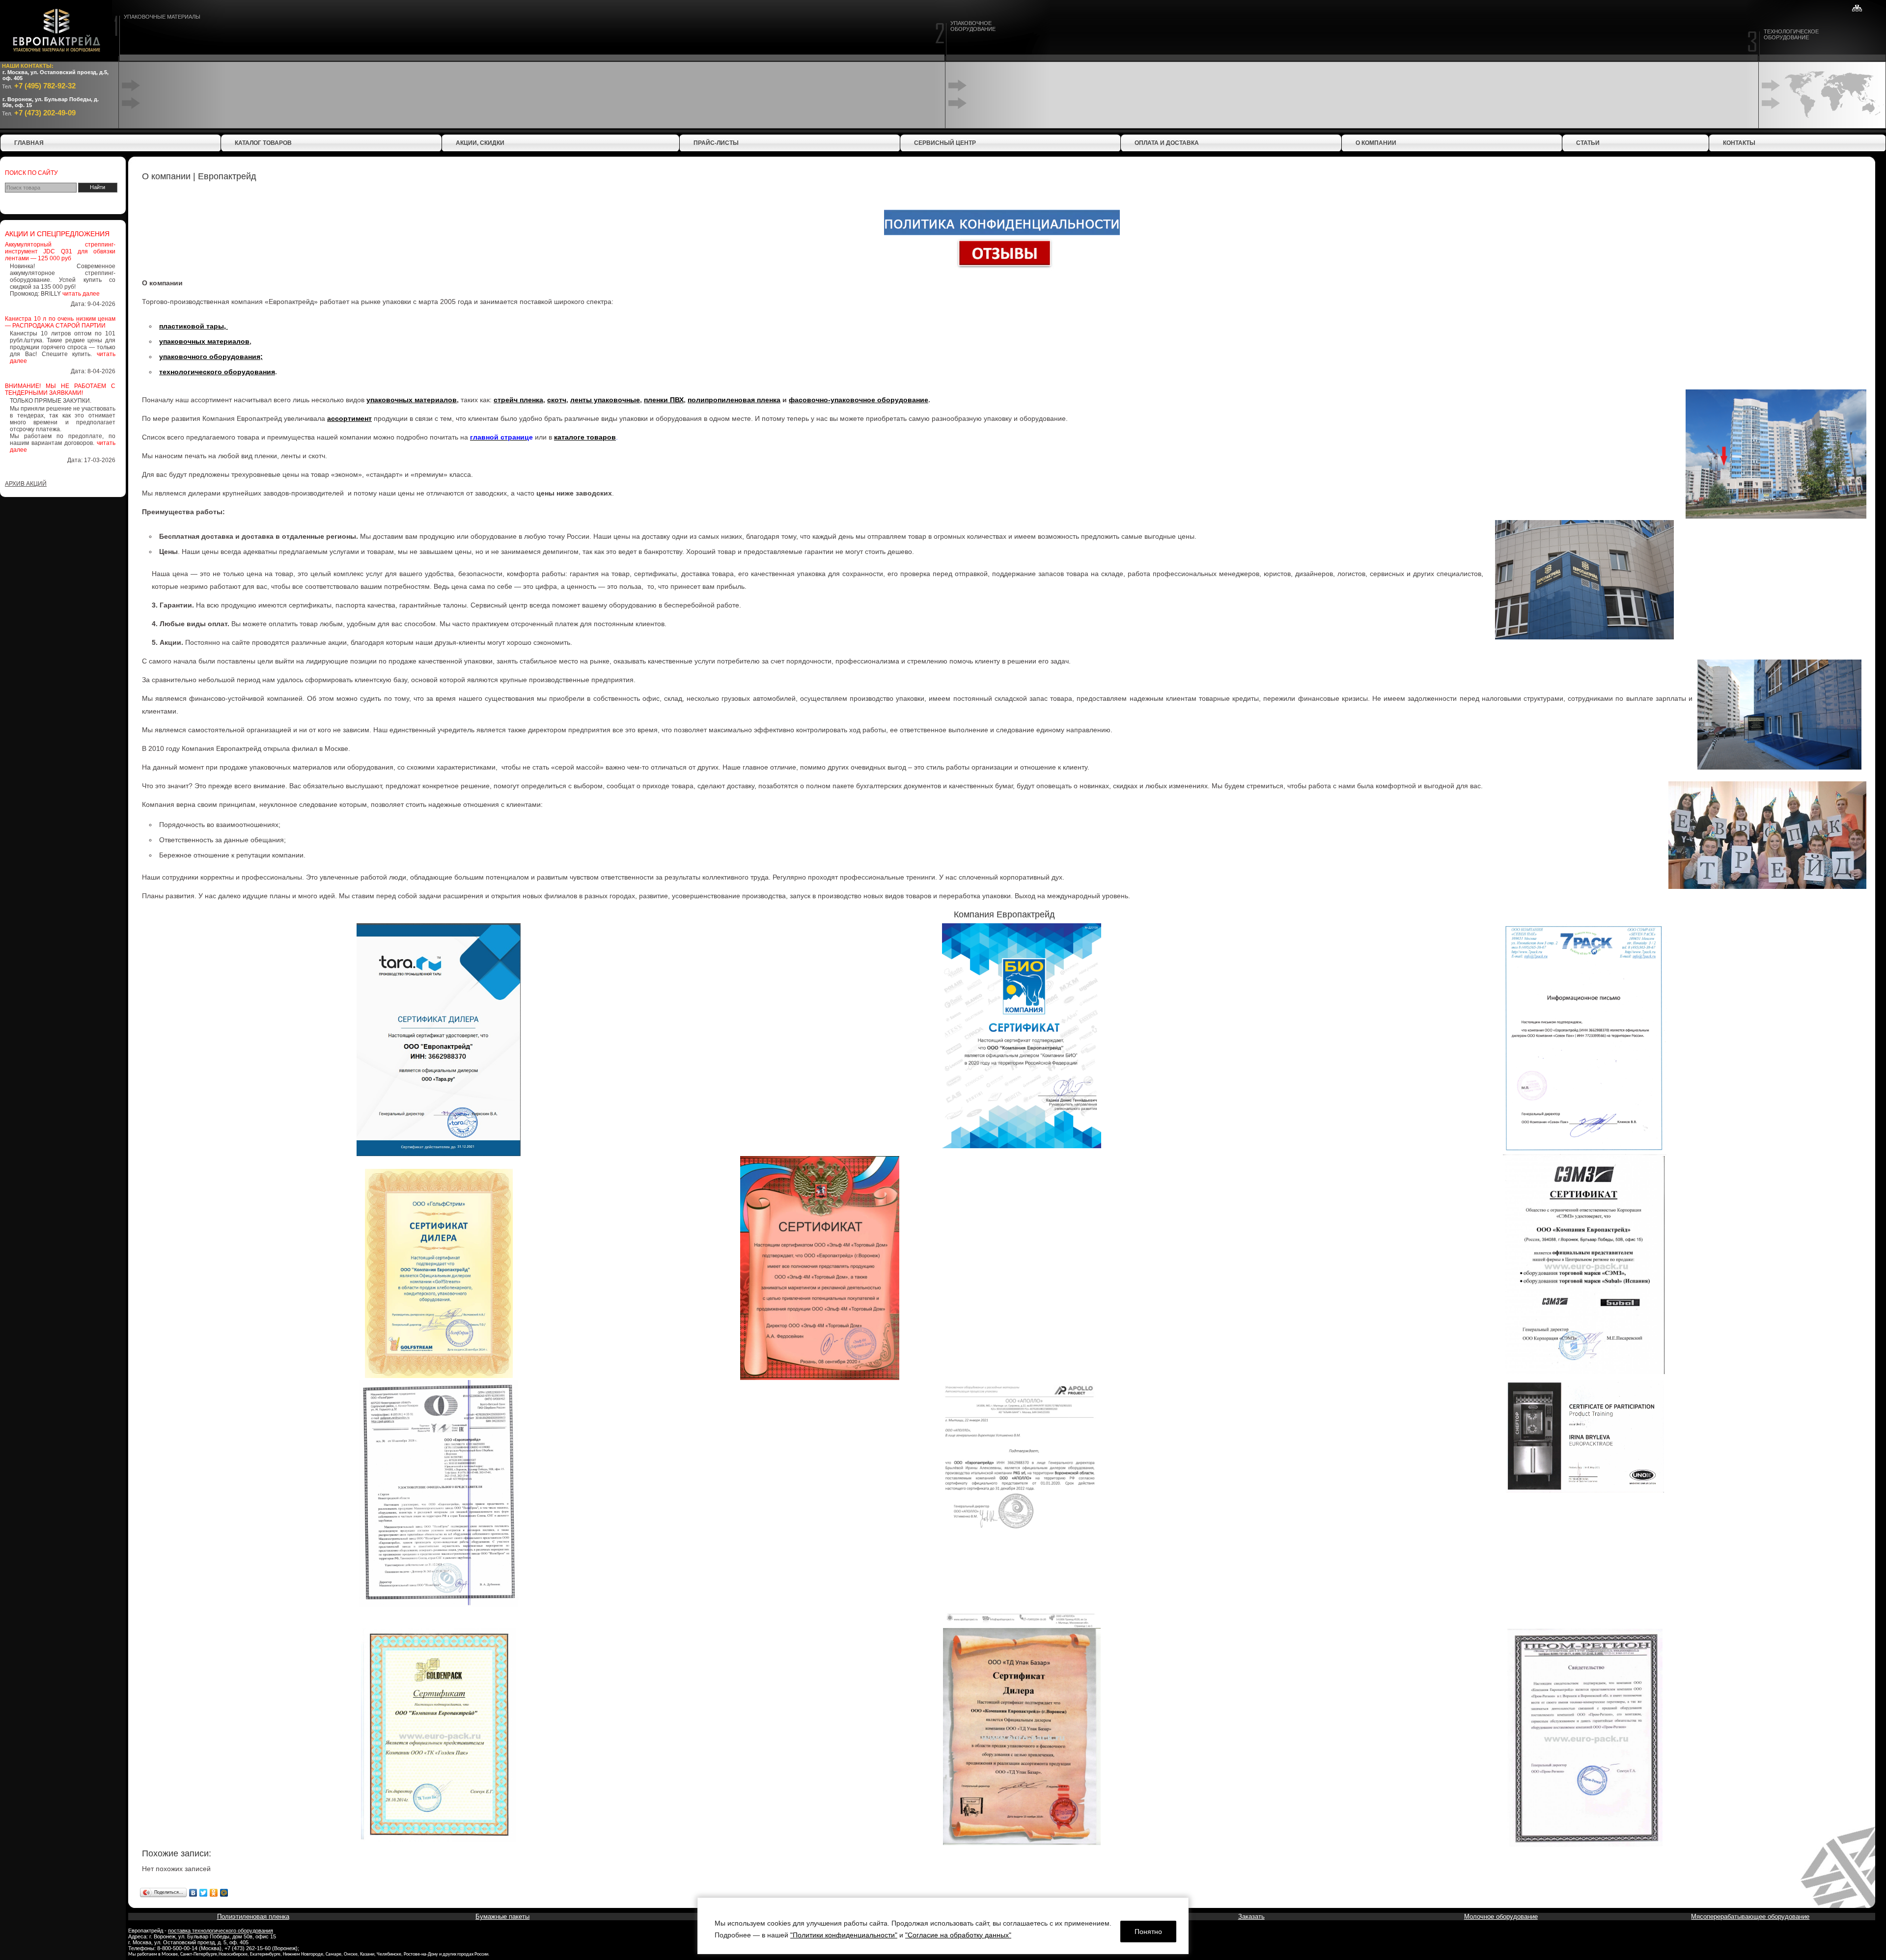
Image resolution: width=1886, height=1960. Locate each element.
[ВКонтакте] (193, 1893)
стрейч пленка (518, 400)
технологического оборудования (217, 372)
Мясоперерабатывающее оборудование (1750, 1917)
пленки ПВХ (664, 400)
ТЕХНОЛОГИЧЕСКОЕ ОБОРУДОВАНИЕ (1791, 34)
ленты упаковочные (605, 400)
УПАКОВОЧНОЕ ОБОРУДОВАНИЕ (973, 26)
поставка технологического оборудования (221, 1931)
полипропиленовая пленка (734, 400)
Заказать (1251, 1917)
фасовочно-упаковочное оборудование (859, 400)
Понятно (1148, 1932)
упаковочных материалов (204, 341)
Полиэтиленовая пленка (253, 1917)
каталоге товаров (585, 437)
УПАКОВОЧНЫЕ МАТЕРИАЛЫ (162, 17)
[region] (943, 1926)
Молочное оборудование (1501, 1917)
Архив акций (26, 484)
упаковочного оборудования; (211, 357)
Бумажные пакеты (502, 1917)
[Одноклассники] (214, 1893)
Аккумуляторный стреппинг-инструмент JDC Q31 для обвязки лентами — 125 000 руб (60, 251)
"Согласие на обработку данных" (958, 1935)
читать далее (81, 294)
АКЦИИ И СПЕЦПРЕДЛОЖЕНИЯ (57, 234)
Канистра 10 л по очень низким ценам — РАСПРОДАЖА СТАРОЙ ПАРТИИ (60, 322)
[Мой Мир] (224, 1893)
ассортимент (349, 418)
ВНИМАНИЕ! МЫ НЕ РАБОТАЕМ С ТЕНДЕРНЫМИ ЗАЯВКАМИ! (60, 389)
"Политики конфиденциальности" (844, 1935)
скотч (557, 400)
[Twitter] (204, 1893)
